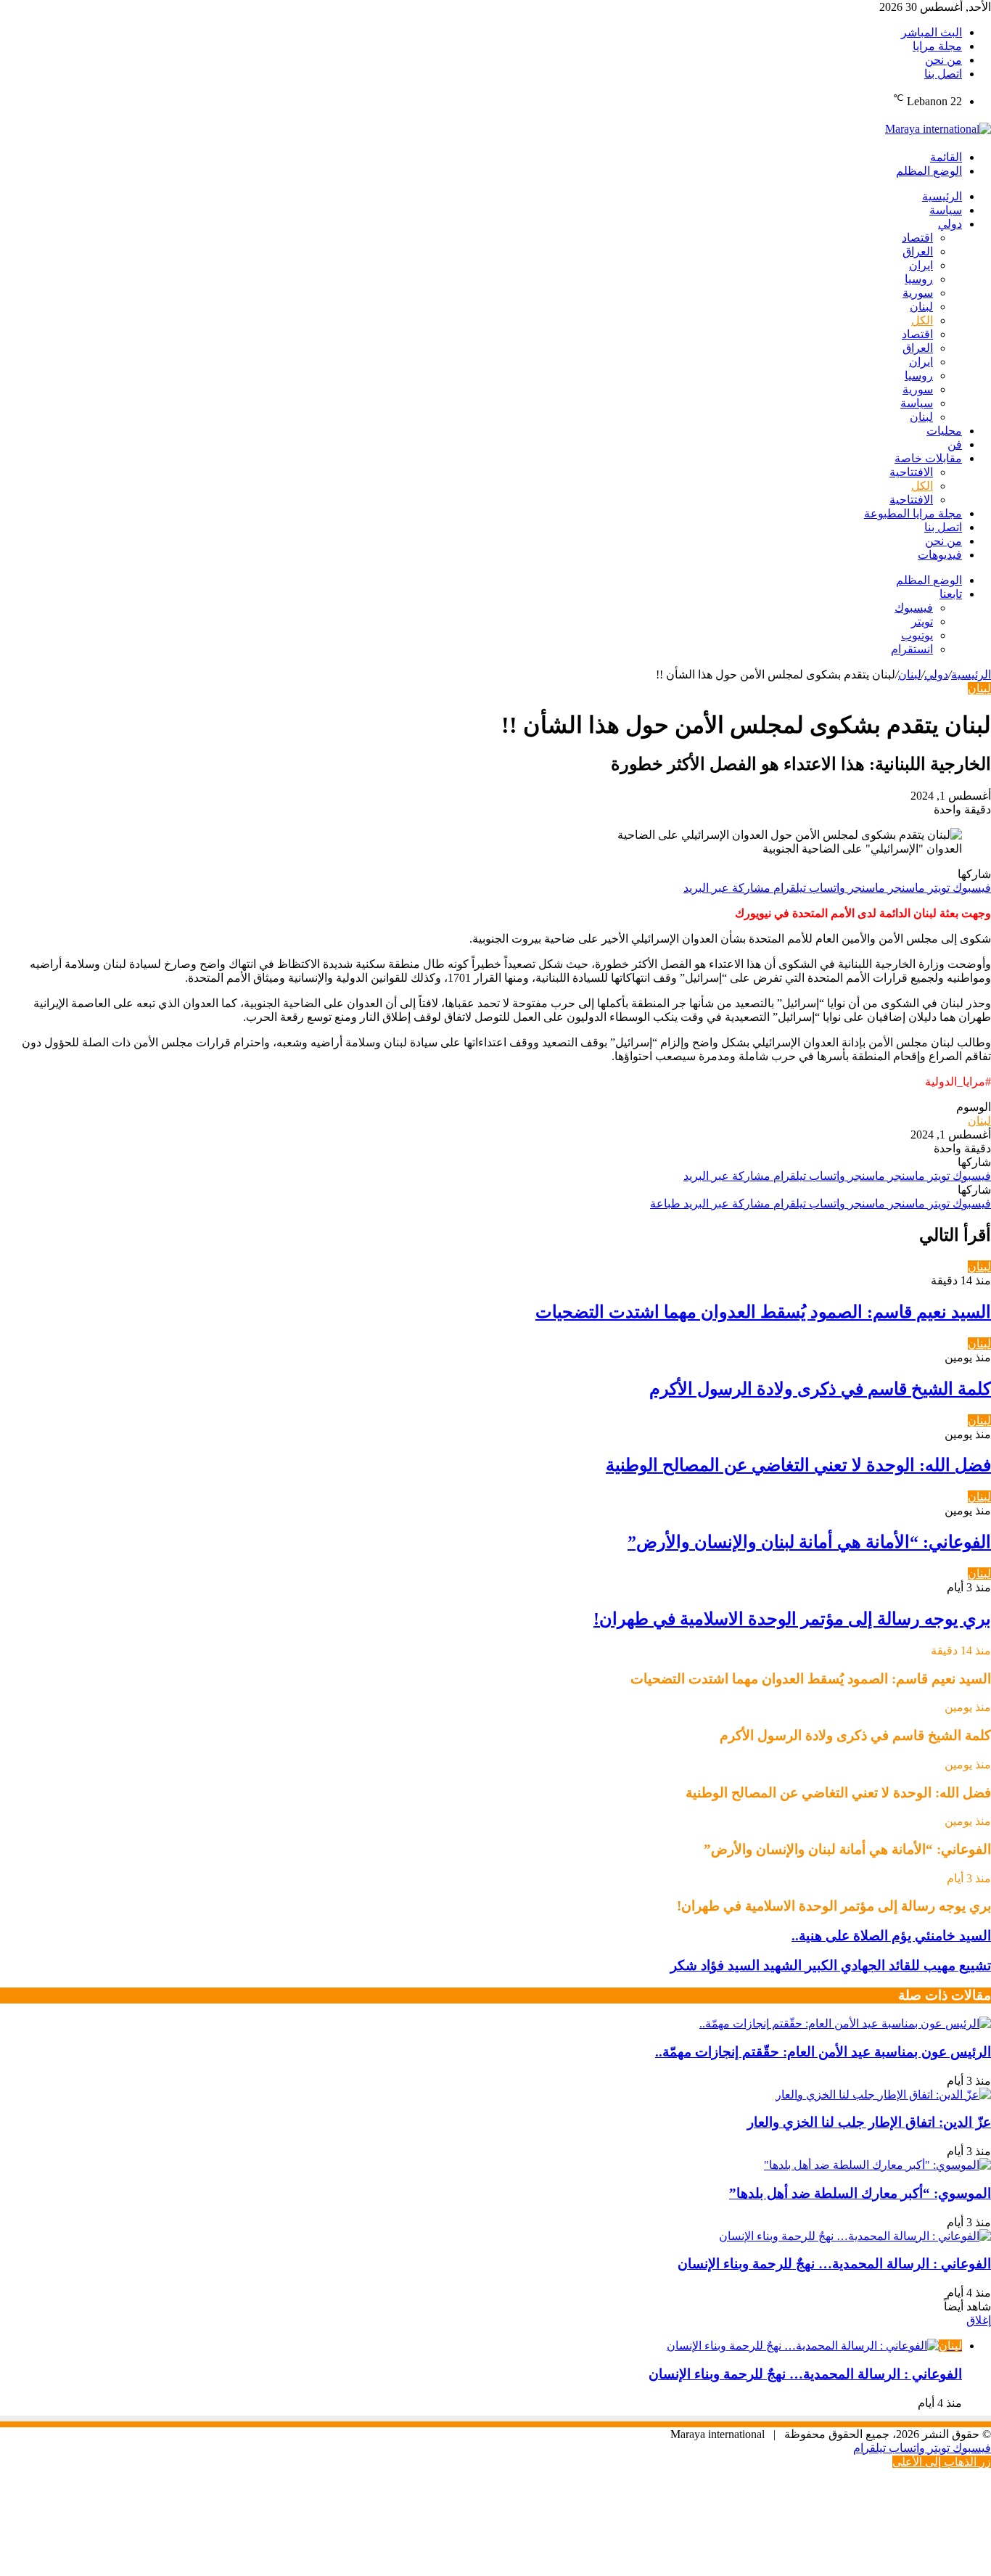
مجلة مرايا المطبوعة (913, 513)
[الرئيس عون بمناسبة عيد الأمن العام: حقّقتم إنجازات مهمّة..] (845, 2023)
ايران (921, 265)
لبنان (921, 307)
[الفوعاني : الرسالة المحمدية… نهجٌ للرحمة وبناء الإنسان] (855, 2236)
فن (955, 444)
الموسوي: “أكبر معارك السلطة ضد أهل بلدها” (860, 2193)
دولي (950, 224)
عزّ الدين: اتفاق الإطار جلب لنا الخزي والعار (869, 2122)
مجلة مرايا (937, 46)
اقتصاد (917, 238)
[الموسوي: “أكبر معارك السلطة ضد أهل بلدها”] (877, 2165)
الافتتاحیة (911, 472)
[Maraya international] (938, 129)
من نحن (943, 60)
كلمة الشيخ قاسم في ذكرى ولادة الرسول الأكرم (820, 1389)
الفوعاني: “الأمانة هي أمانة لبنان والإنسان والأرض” (809, 1542)
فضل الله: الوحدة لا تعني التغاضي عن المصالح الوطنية (798, 1465)
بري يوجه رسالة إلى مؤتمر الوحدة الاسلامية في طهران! (792, 1619)
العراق (918, 251)
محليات (944, 431)
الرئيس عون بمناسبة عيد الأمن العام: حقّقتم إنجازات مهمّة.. (823, 2052)
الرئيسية (942, 196)
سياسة (946, 210)
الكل (922, 320)
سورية (918, 293)
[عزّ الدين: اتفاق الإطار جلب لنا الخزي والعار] (883, 2095)
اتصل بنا (943, 74)
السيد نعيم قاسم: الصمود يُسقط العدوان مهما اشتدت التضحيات (763, 1312)
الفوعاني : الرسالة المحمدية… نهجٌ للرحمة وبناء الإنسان (834, 2264)
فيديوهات (940, 555)
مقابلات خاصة (928, 458)
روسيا (919, 279)
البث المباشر (932, 32)
